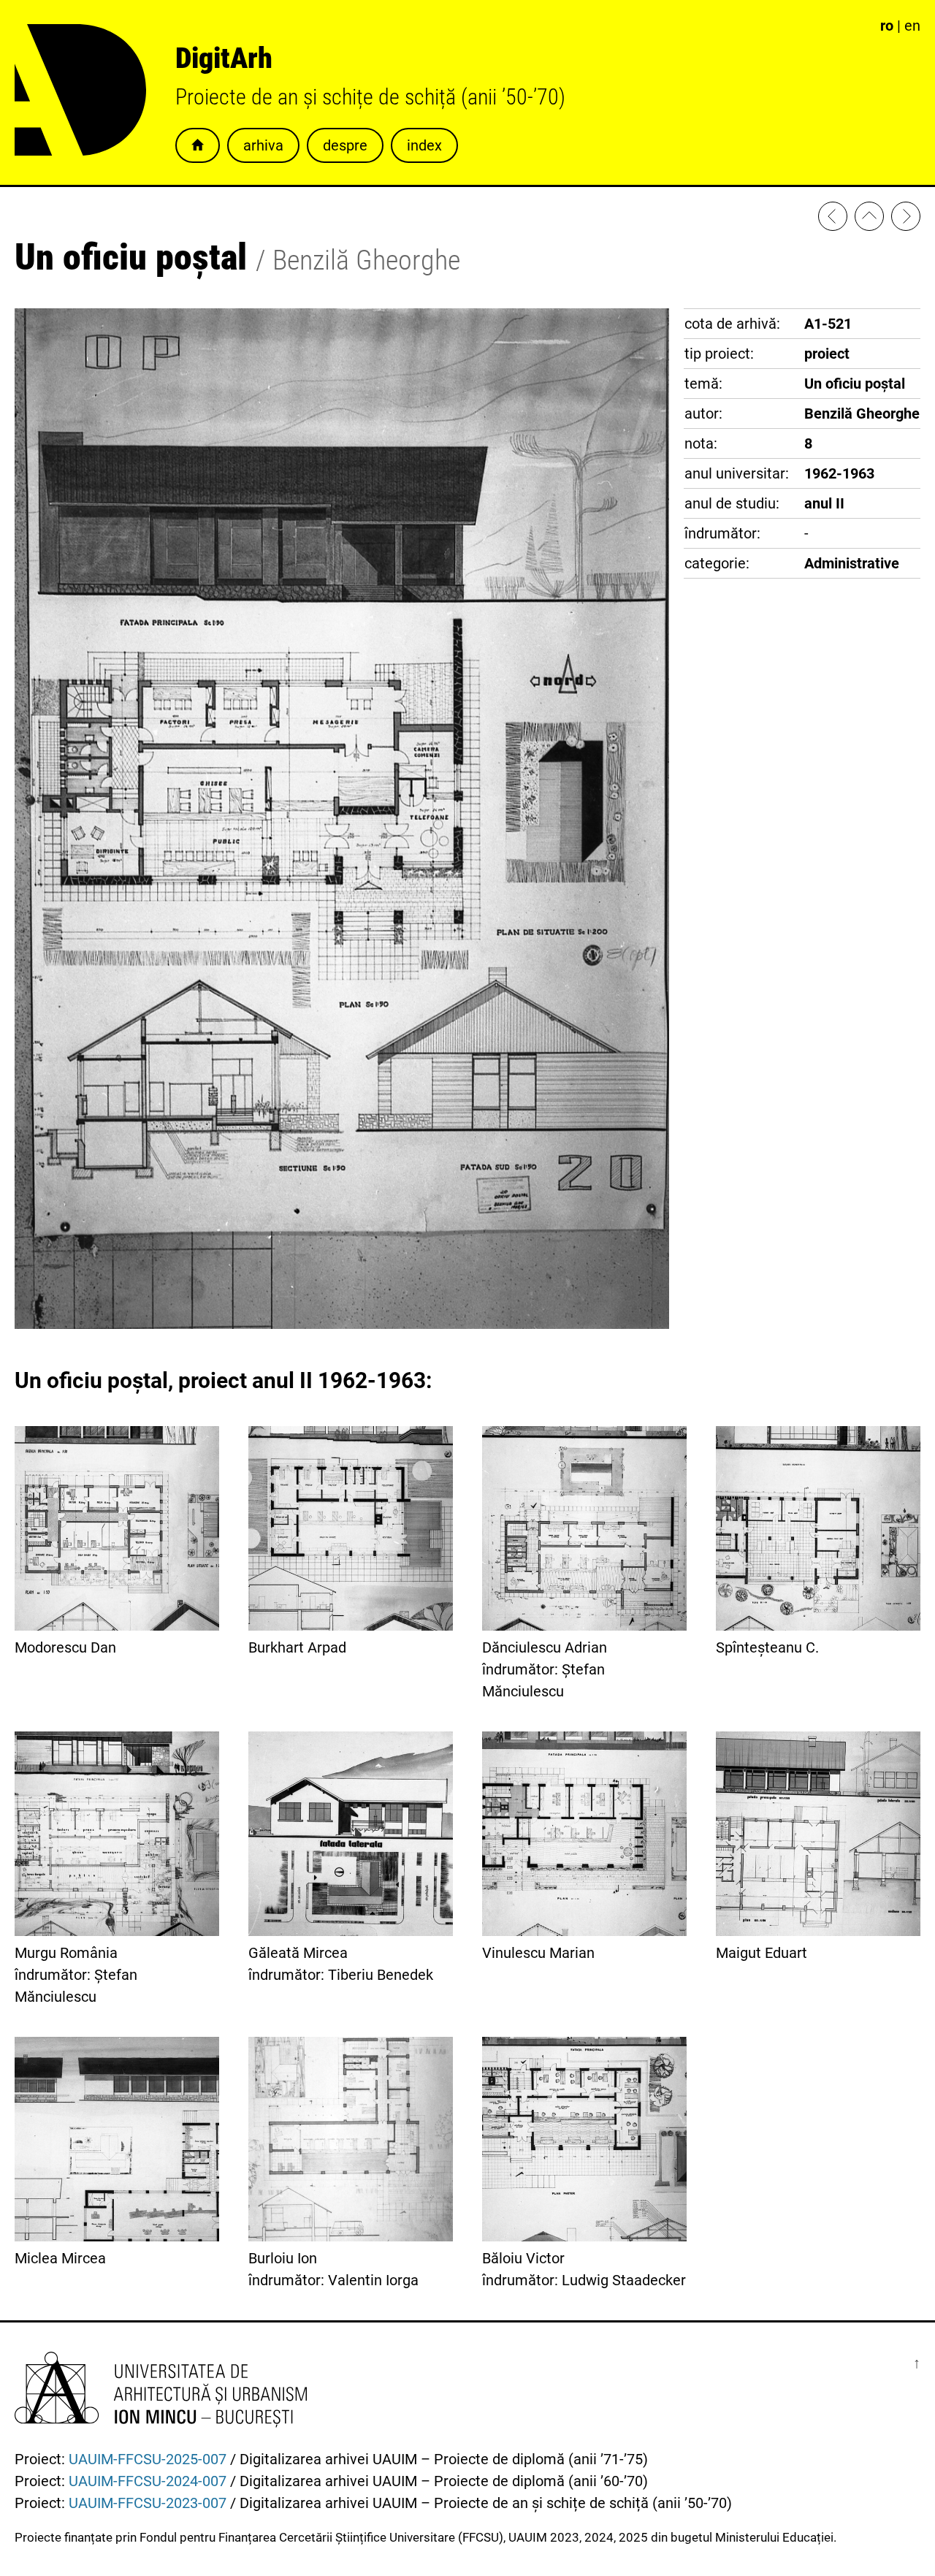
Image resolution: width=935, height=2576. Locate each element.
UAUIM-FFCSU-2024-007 (148, 2481)
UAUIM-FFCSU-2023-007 (148, 2503)
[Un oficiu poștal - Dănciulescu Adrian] (833, 219)
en (912, 26)
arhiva (263, 145)
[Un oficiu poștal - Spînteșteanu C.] (906, 219)
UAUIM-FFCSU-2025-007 (148, 2459)
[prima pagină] (869, 219)
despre (345, 145)
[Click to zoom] (342, 1324)
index (424, 145)
